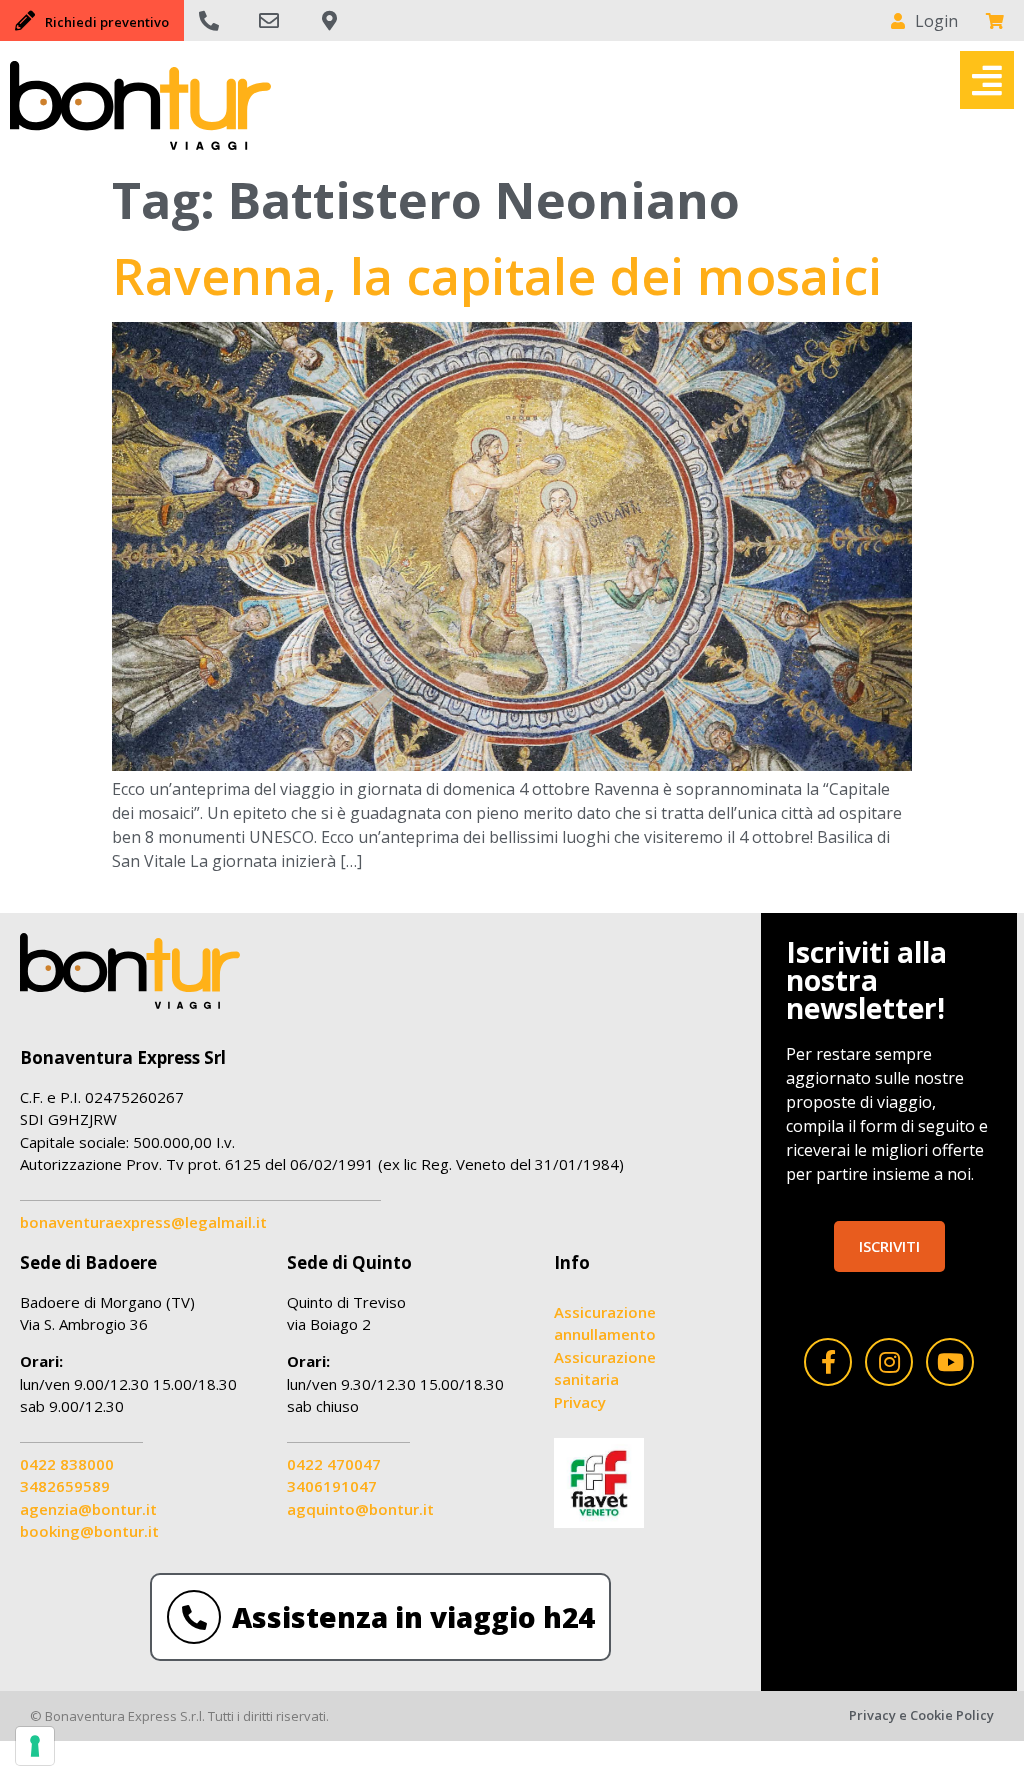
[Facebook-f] (828, 1362)
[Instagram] (889, 1362)
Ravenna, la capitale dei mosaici (497, 276)
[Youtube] (950, 1362)
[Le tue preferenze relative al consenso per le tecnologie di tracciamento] (35, 1746)
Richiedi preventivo (107, 22)
